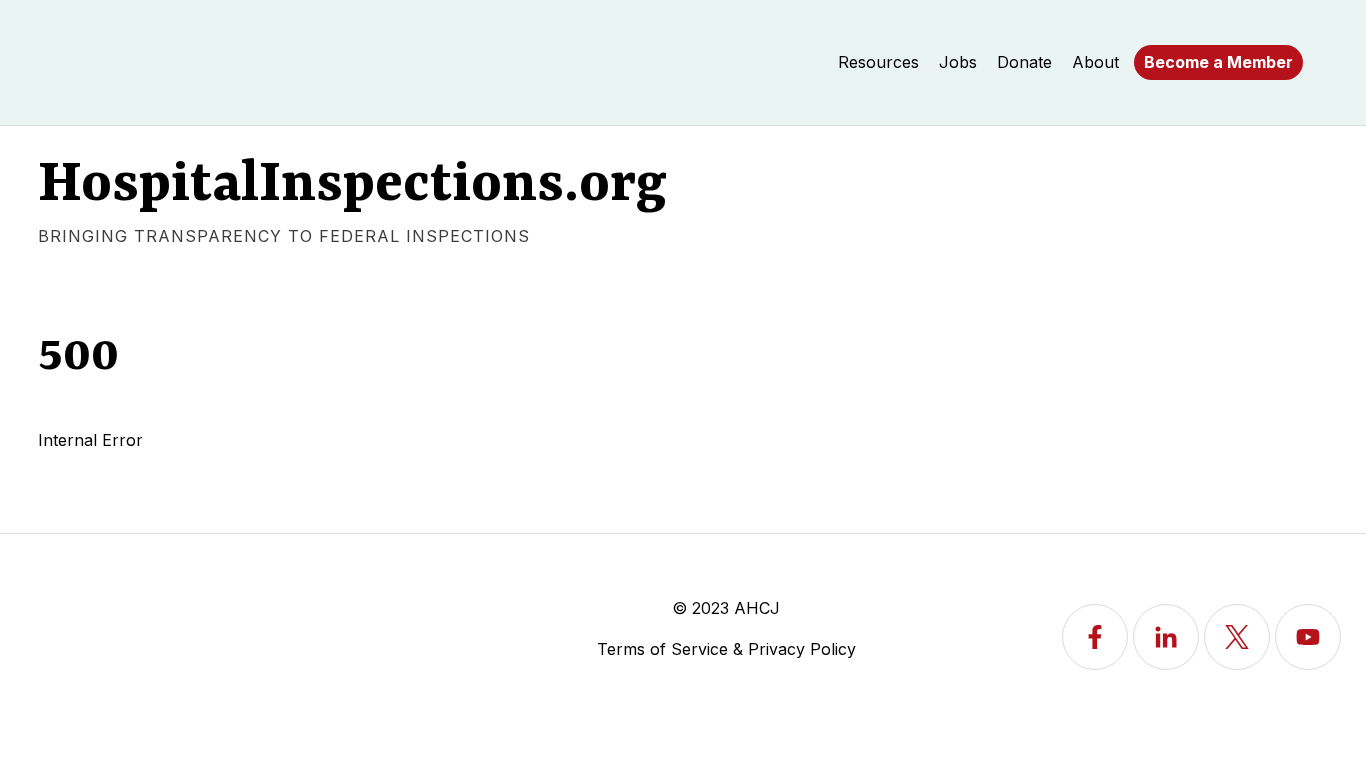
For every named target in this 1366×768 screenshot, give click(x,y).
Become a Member (1218, 62)
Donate (1024, 62)
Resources (878, 62)
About (1095, 62)
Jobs (958, 62)
